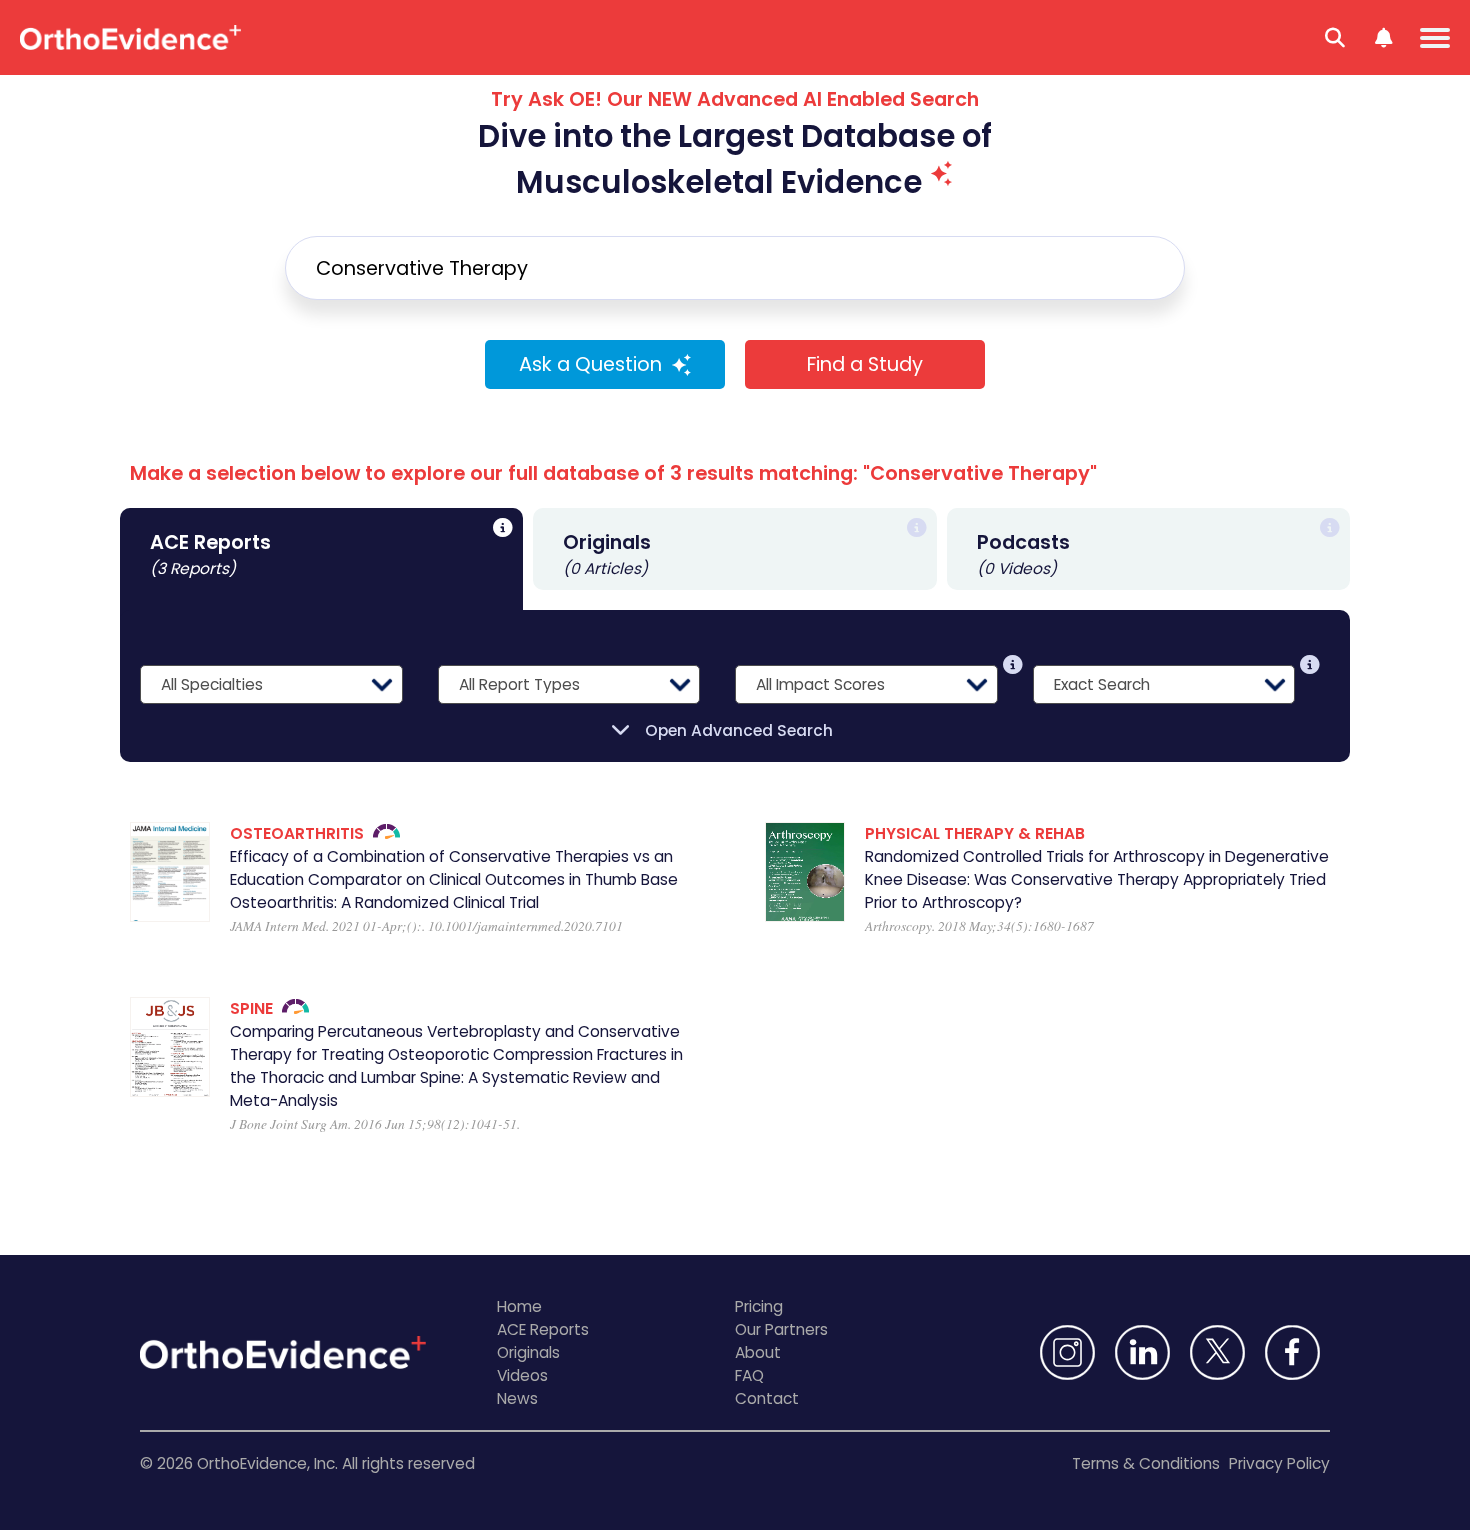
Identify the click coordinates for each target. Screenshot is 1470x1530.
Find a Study (865, 364)
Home (519, 1306)
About (758, 1352)
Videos (522, 1375)
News (517, 1398)
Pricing (759, 1306)
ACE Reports (543, 1329)
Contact (767, 1398)
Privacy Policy (1279, 1463)
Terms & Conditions (1146, 1463)
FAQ (749, 1375)
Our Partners (781, 1329)
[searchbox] (735, 268)
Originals (528, 1352)
